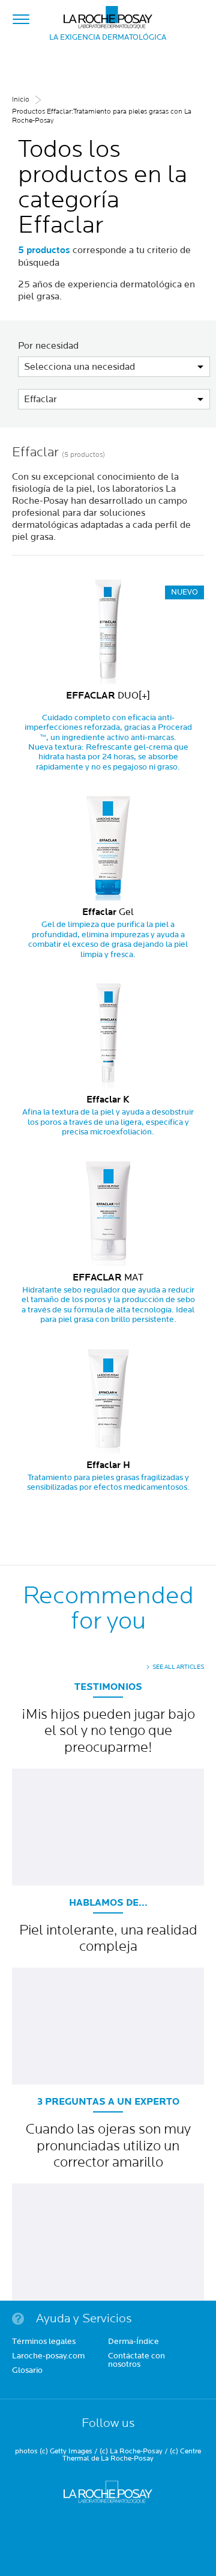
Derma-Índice (133, 2342)
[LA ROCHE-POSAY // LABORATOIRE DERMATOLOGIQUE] (108, 14)
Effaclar (40, 399)
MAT (108, 1277)
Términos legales (44, 2342)
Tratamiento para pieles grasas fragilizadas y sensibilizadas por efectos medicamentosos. (108, 1482)
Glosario (27, 2371)
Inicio (21, 99)
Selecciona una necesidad (79, 367)
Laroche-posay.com (48, 2357)
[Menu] (21, 17)
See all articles (178, 1667)
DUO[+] (108, 696)
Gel (108, 912)
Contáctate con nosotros (136, 2361)
